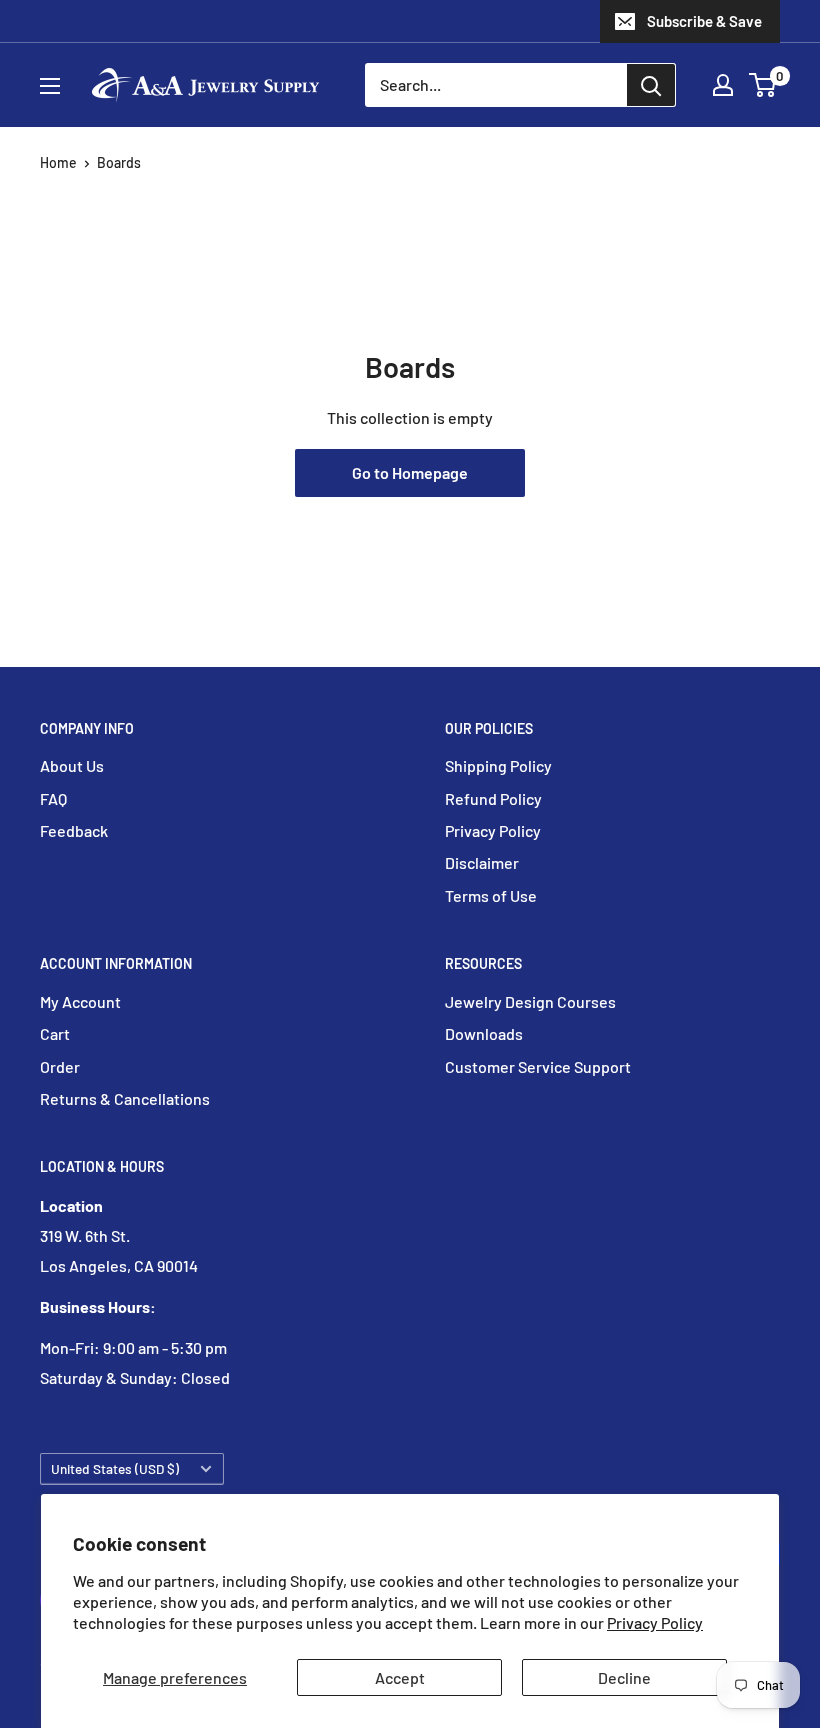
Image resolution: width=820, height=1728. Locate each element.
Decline (624, 1677)
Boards (119, 162)
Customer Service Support (538, 1066)
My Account (80, 1001)
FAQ (53, 798)
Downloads (484, 1033)
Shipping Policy (498, 765)
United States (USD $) (115, 1468)
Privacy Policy (655, 1622)
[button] (762, 85)
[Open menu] (50, 86)
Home (58, 162)
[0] (763, 85)
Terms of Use (491, 895)
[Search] (651, 85)
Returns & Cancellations (125, 1098)
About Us (72, 765)
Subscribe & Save (704, 21)
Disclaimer (482, 862)
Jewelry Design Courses (530, 1001)
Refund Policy (493, 798)
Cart (55, 1033)
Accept (400, 1677)
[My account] (723, 85)
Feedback (74, 830)
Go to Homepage (410, 472)
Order (60, 1066)
